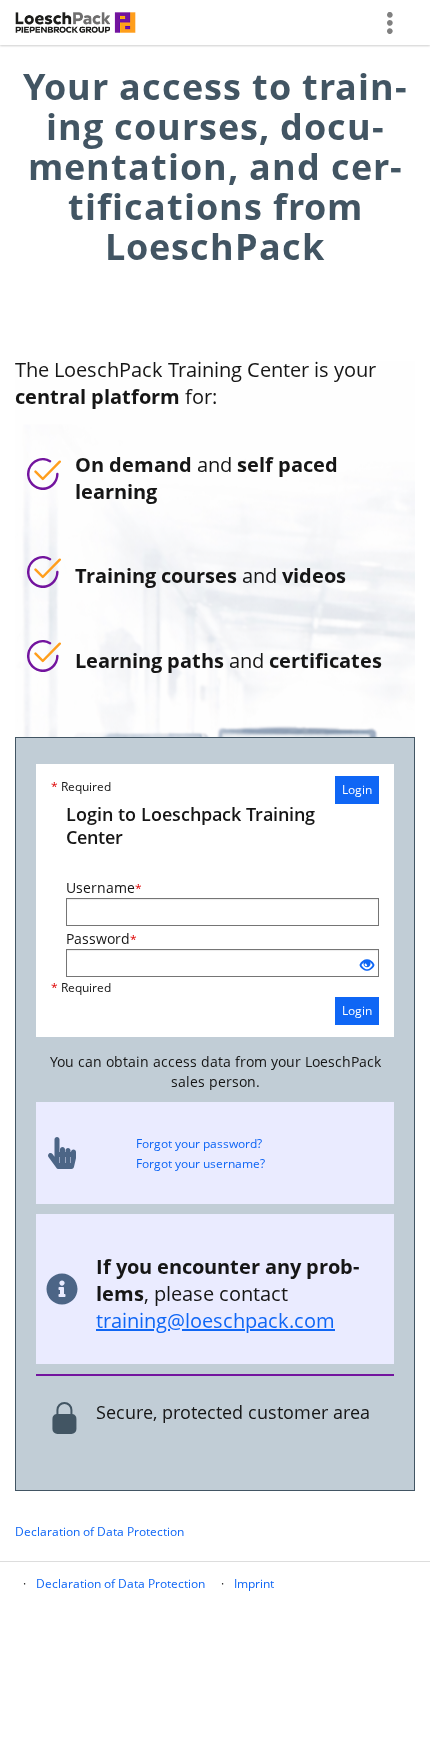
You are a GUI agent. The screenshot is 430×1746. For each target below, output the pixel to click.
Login (357, 789)
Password (101, 938)
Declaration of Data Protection (99, 1531)
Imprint (254, 1583)
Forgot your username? (200, 1163)
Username (104, 887)
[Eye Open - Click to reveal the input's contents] (367, 965)
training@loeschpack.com (215, 1320)
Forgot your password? (199, 1143)
